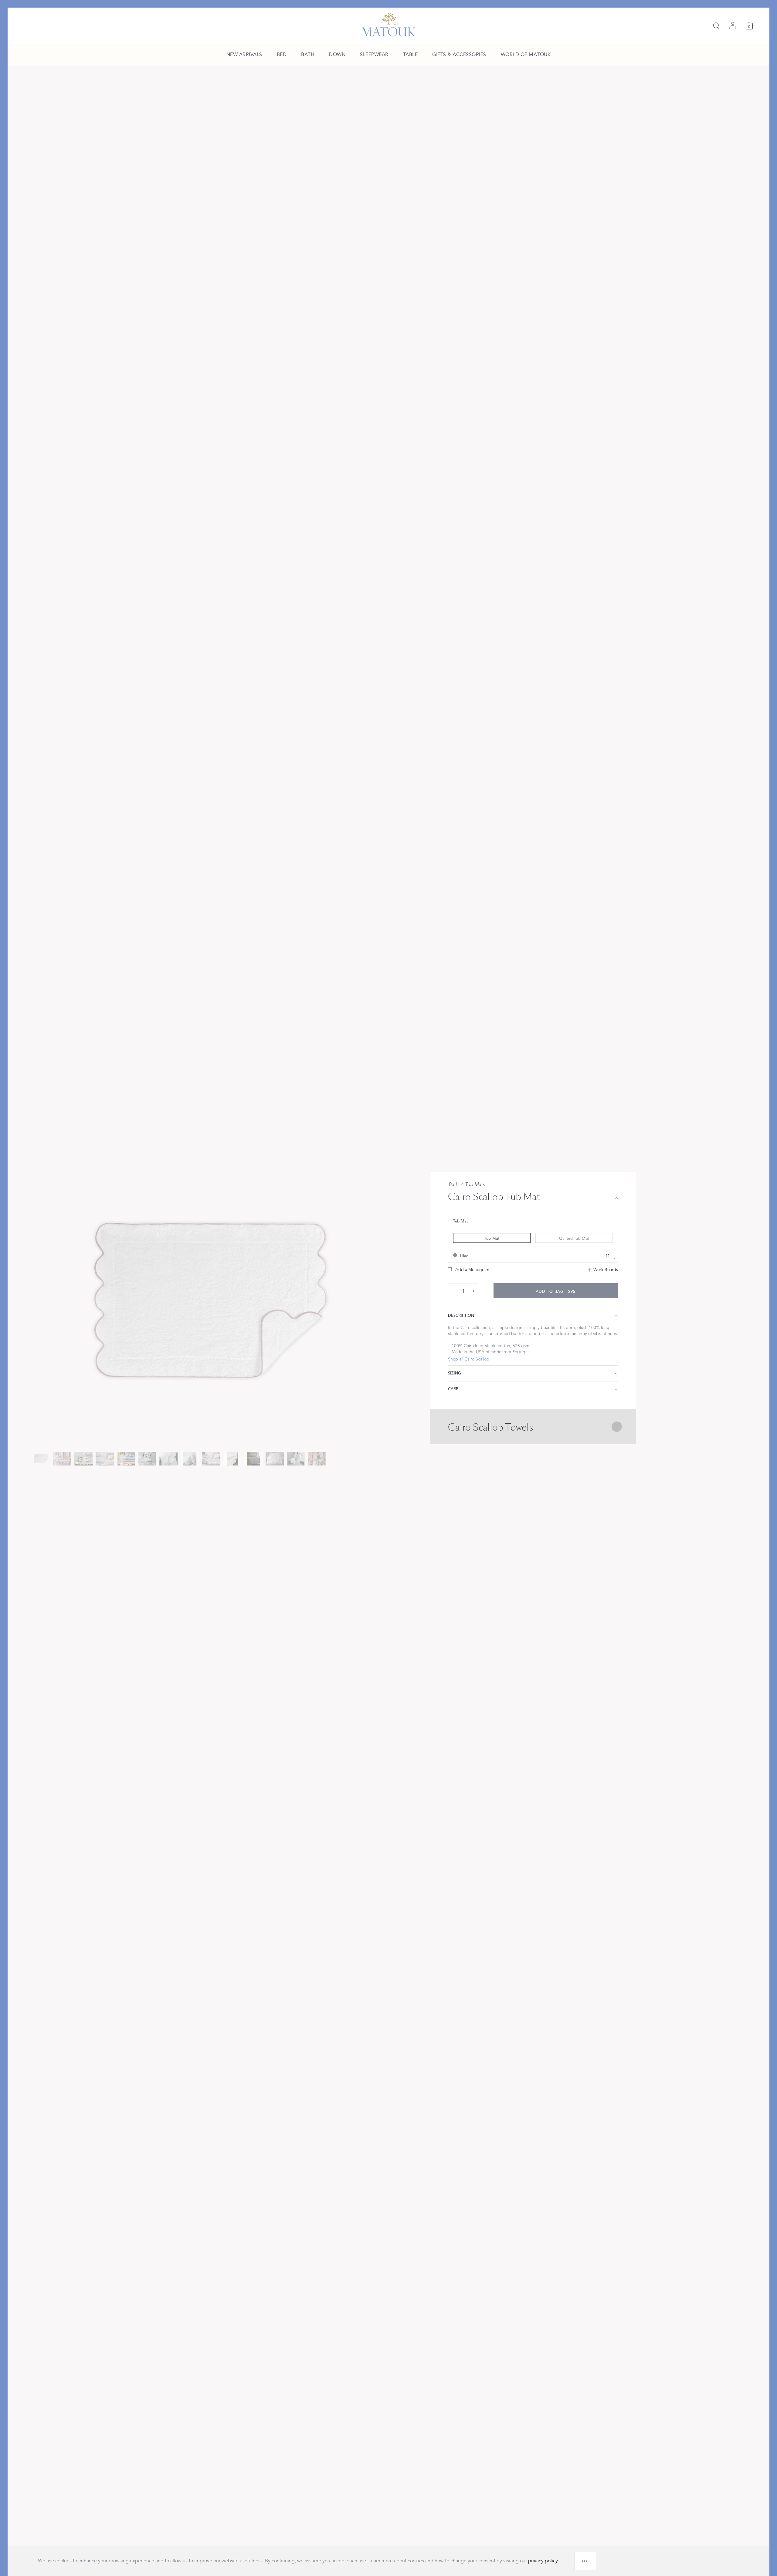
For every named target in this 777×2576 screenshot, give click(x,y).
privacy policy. (544, 2561)
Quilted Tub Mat (574, 1239)
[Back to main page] (389, 25)
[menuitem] (244, 55)
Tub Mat (492, 1239)
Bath (453, 1185)
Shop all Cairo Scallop (469, 1359)
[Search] (716, 26)
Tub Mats (475, 1185)
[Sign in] (733, 26)
